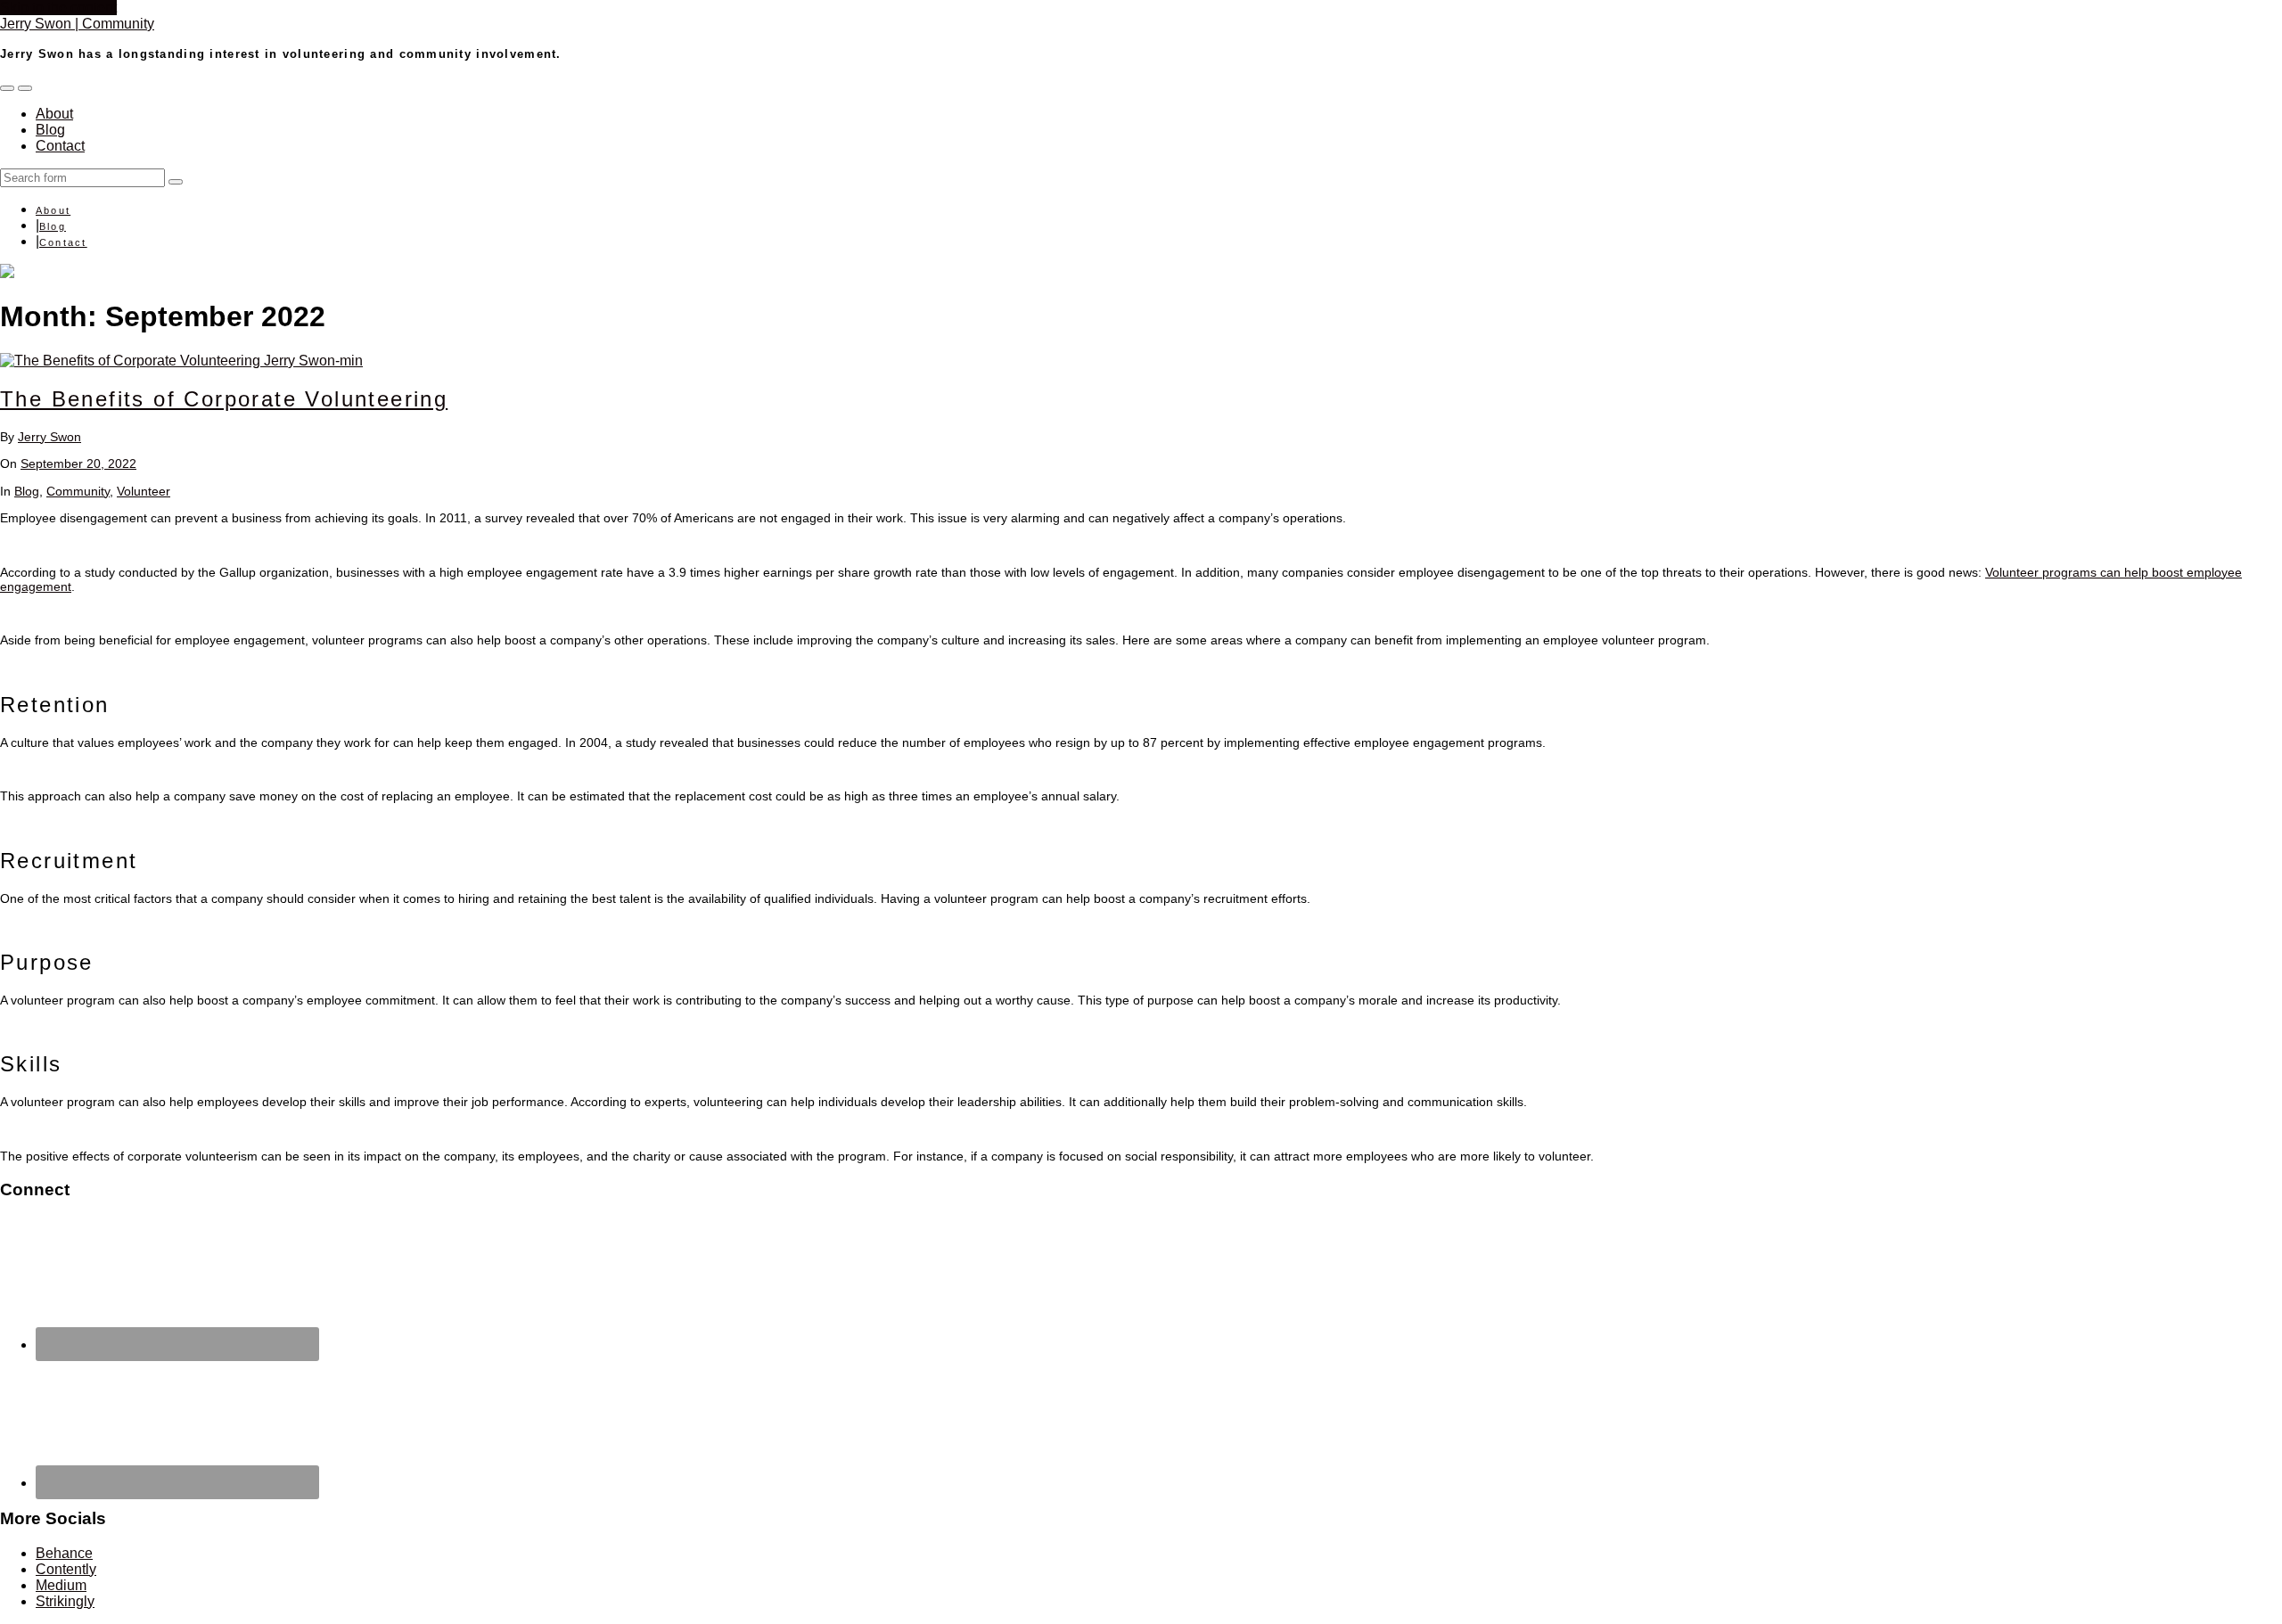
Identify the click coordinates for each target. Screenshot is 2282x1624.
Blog (50, 130)
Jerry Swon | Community (77, 24)
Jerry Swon (49, 437)
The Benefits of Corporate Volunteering (224, 399)
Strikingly (65, 1601)
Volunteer (144, 491)
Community (78, 491)
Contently (66, 1569)
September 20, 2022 (78, 463)
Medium (61, 1585)
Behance (64, 1553)
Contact (60, 146)
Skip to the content (58, 8)
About (54, 114)
